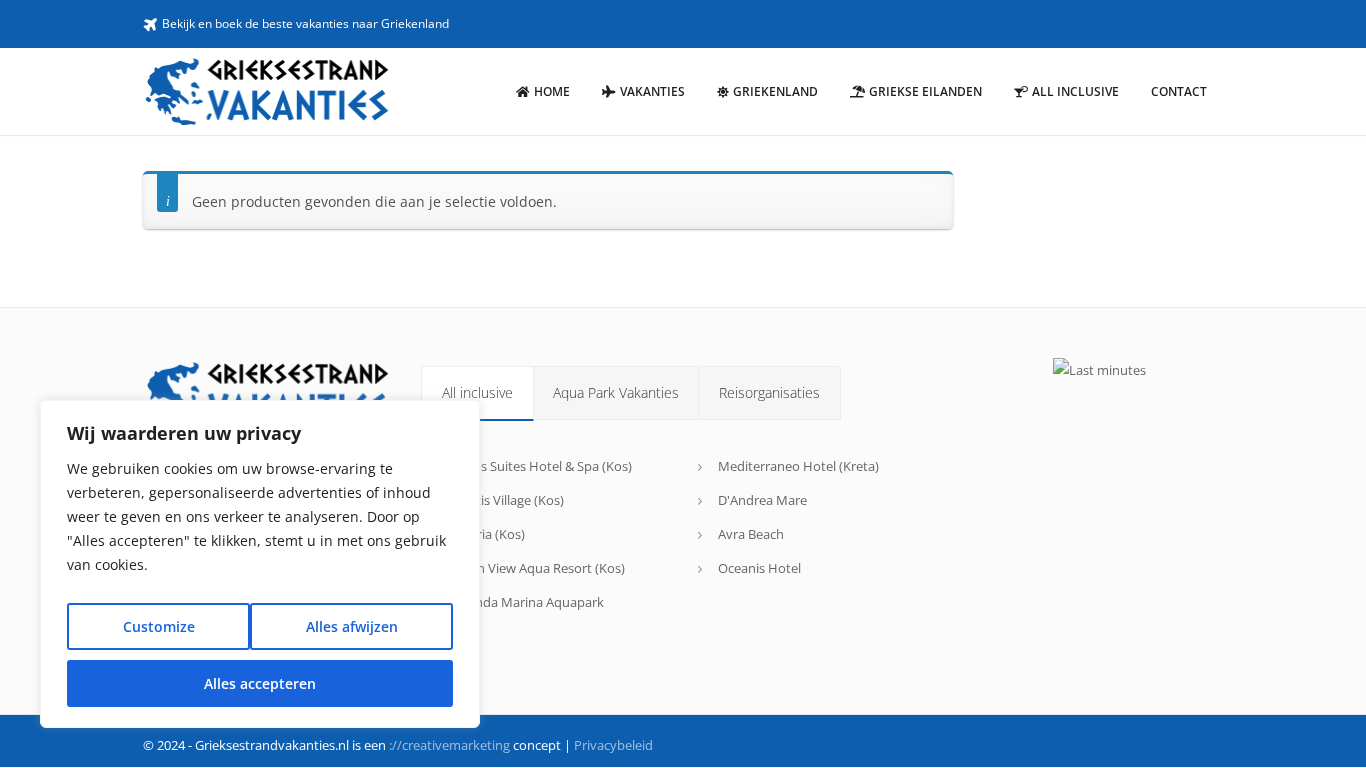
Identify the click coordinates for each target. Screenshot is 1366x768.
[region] (260, 564)
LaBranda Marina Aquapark (522, 602)
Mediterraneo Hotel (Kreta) (798, 466)
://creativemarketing (449, 745)
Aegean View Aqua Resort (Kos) (533, 568)
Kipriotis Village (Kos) (502, 500)
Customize (159, 626)
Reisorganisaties (769, 392)
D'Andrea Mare (762, 500)
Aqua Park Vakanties (616, 392)
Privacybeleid (613, 745)
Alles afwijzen (352, 626)
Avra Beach (751, 534)
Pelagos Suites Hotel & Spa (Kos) (536, 466)
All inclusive (477, 392)
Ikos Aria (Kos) (483, 534)
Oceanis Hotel (759, 568)
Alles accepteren (260, 683)
